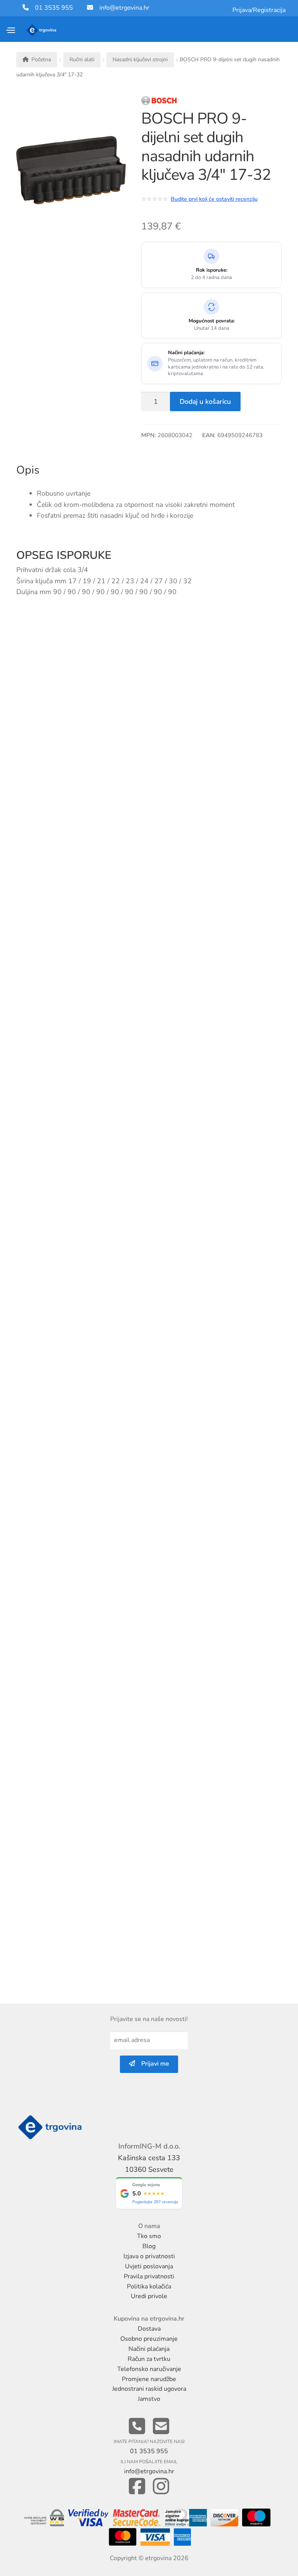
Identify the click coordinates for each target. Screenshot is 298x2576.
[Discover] (224, 2518)
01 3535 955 (51, 8)
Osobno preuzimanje (149, 2339)
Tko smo (149, 2236)
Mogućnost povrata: (212, 321)
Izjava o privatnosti (149, 2256)
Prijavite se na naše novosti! (149, 2019)
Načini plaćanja (149, 2349)
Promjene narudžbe (149, 2379)
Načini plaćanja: (186, 353)
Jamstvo (149, 2399)
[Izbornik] (11, 30)
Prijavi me (152, 2064)
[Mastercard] (124, 2538)
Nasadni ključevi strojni (140, 59)
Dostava (149, 2329)
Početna (41, 59)
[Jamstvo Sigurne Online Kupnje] (186, 2518)
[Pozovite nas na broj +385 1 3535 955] (137, 2427)
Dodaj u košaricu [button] (269, 763)
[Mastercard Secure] (138, 2518)
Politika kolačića (149, 2287)
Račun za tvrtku (149, 2359)
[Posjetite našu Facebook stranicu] (137, 2487)
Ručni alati (82, 59)
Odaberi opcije (121, 1498)
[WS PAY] (45, 2518)
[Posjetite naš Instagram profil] (161, 2487)
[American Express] (182, 2538)
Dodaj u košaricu (205, 401)
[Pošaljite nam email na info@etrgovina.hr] (161, 2427)
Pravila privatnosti (149, 2276)
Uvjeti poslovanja (149, 2266)
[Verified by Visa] (89, 2518)
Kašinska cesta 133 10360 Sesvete (149, 2163)
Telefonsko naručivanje (149, 2369)
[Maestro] (257, 2518)
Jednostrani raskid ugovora (149, 2389)
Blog (149, 2246)
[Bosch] (185, 103)
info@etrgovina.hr (124, 8)
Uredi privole (149, 2296)
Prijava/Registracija (259, 10)
